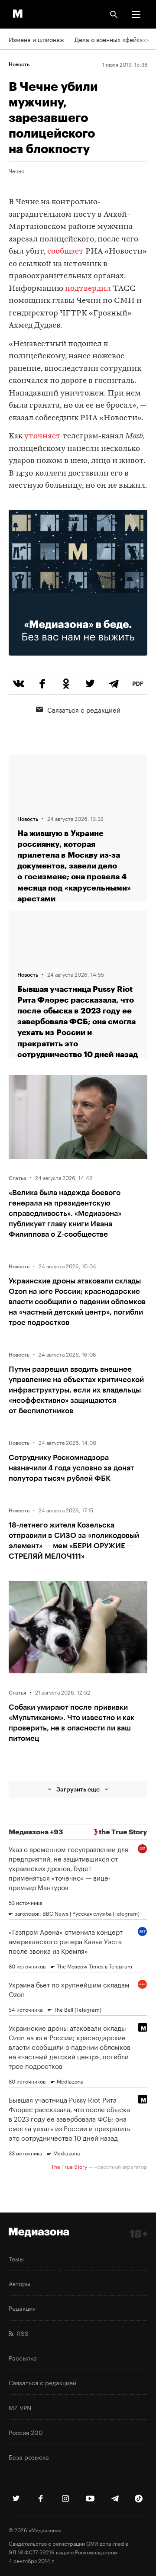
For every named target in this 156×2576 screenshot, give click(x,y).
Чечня (16, 170)
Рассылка (23, 2357)
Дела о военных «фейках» (112, 39)
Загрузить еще (78, 1789)
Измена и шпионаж (36, 39)
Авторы (19, 2283)
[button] (136, 14)
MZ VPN (20, 2407)
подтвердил (88, 289)
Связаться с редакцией (84, 709)
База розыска (29, 2457)
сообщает (65, 252)
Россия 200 (26, 2432)
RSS (21, 2333)
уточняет (42, 436)
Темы (16, 2258)
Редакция (22, 2308)
